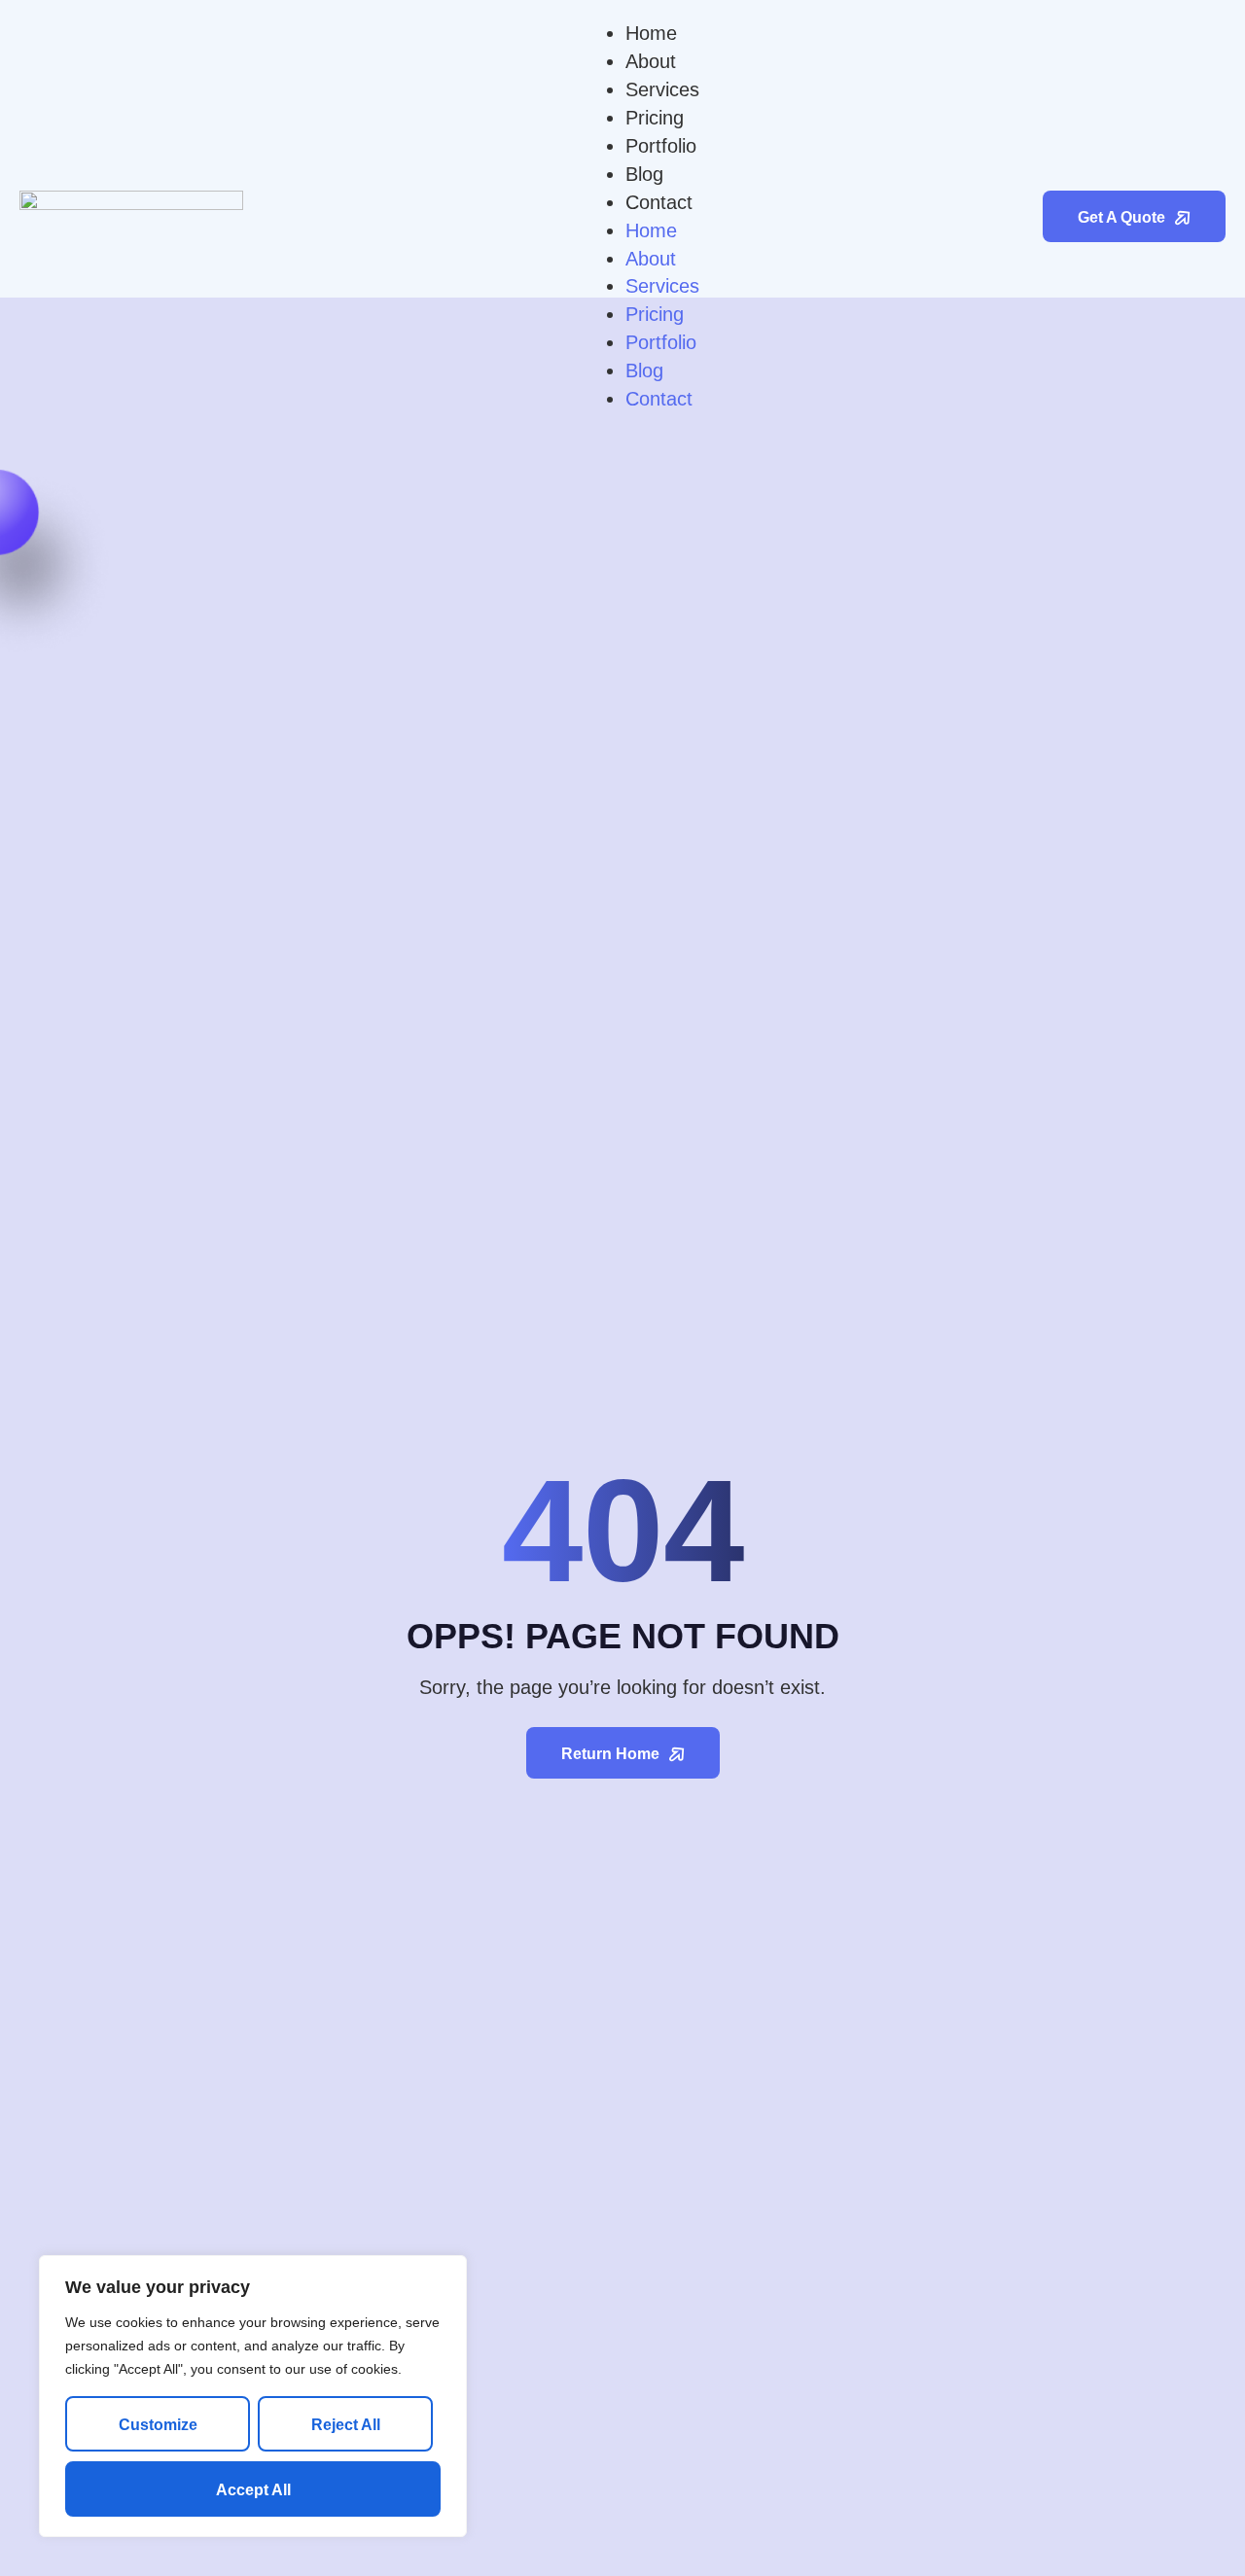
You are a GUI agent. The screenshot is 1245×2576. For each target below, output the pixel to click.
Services (662, 89)
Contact (659, 202)
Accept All (253, 2490)
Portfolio (661, 146)
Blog (644, 174)
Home (651, 33)
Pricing (655, 118)
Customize (158, 2425)
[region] (253, 2396)
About (651, 61)
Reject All (346, 2425)
